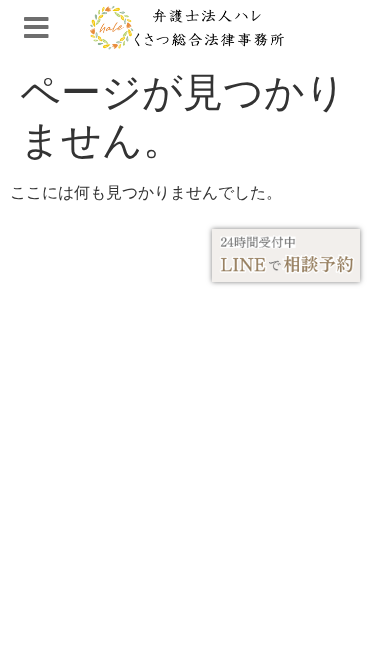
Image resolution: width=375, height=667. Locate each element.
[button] (36, 28)
